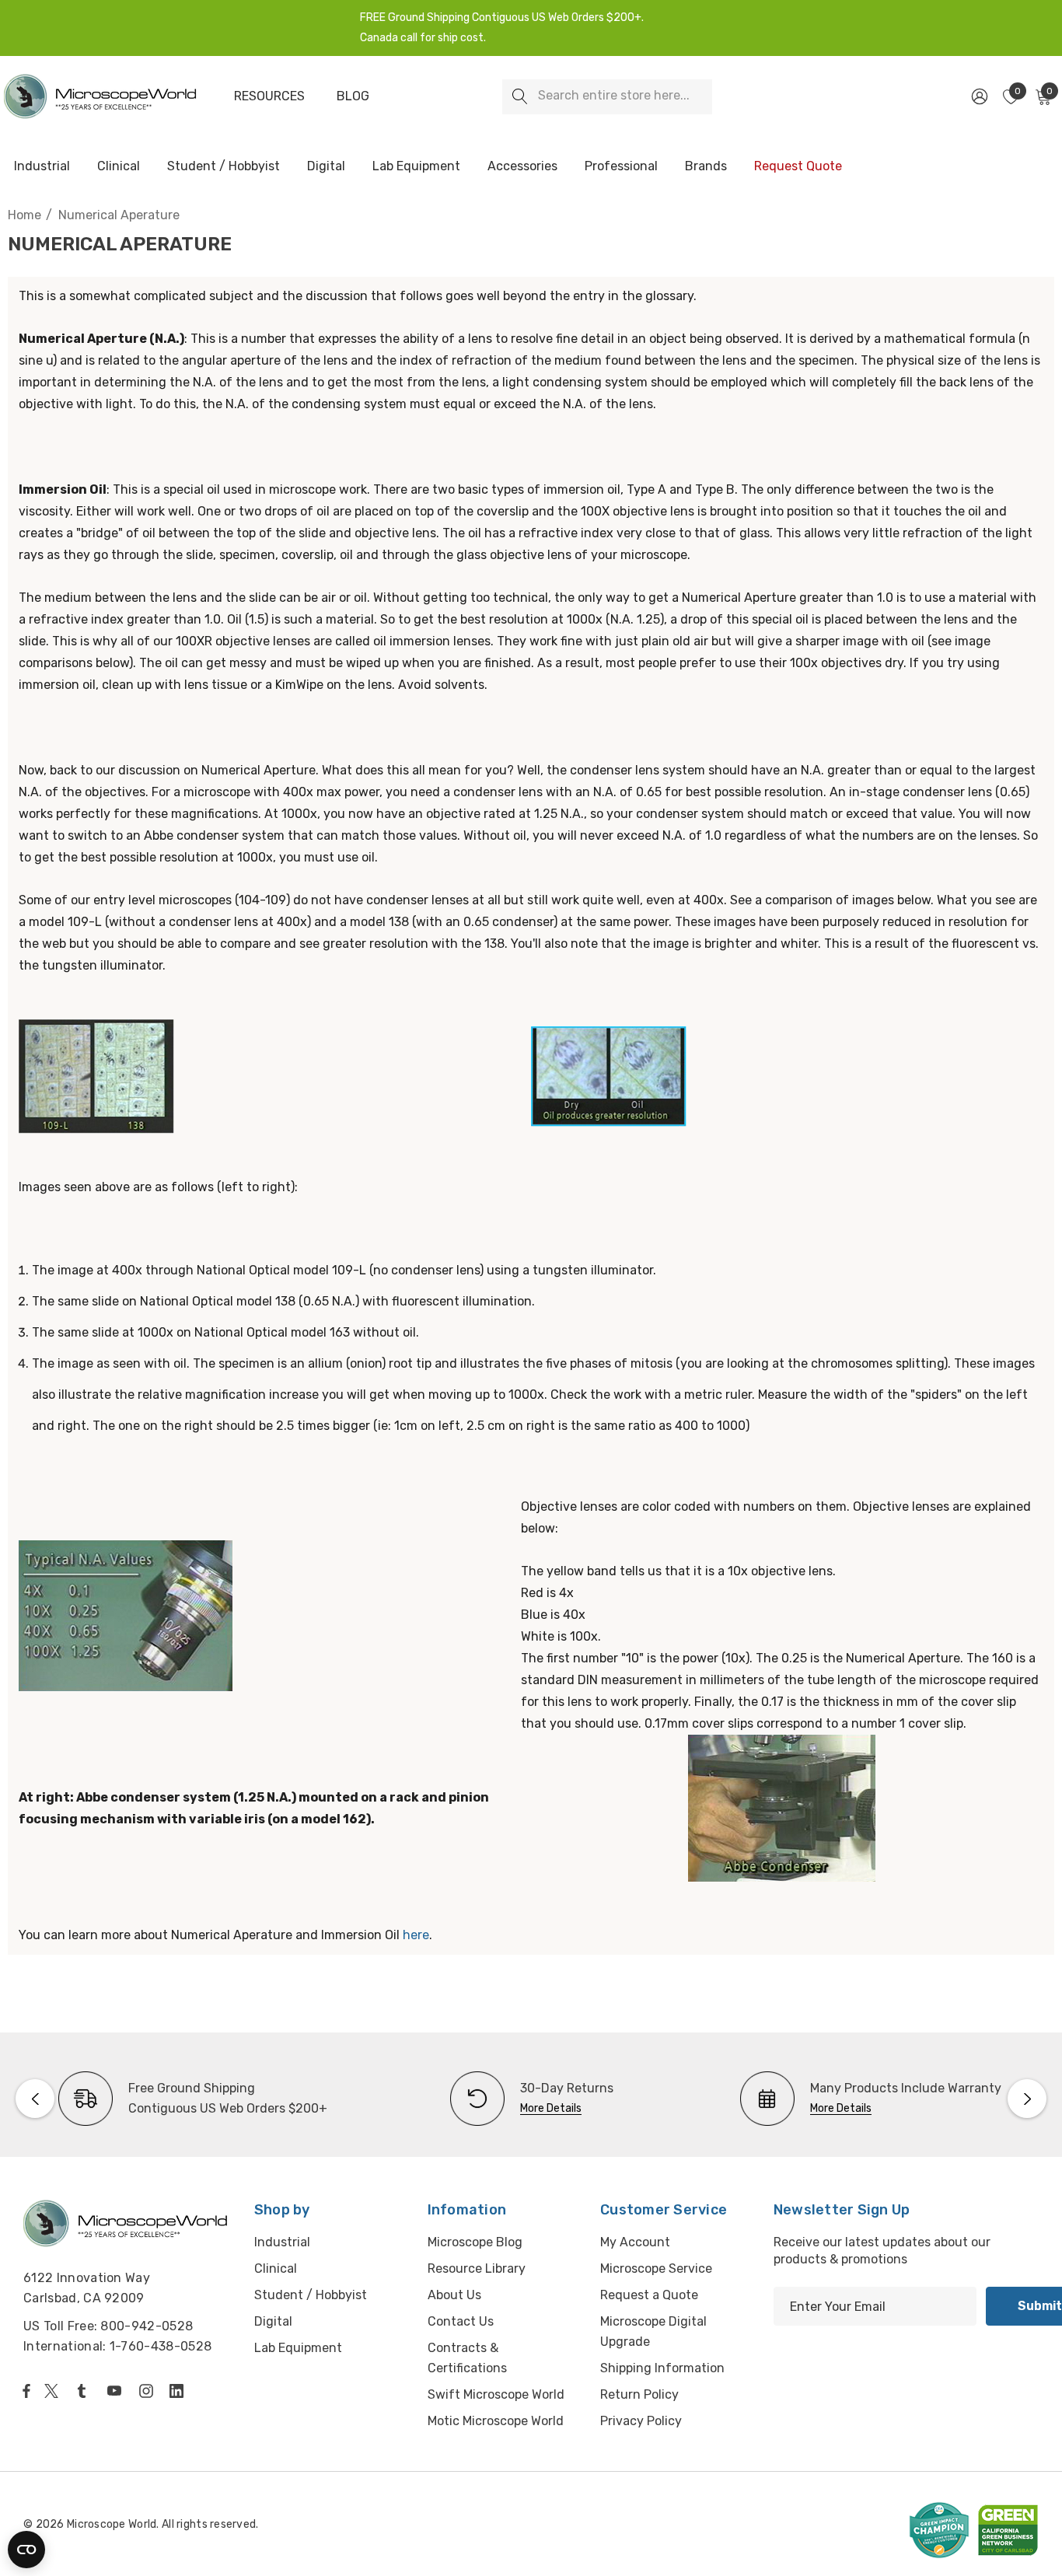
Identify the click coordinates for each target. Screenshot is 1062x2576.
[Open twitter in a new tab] (54, 2391)
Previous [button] (35, 2099)
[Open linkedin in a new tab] (180, 2391)
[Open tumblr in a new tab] (85, 2391)
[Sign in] (978, 96)
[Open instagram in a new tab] (148, 2391)
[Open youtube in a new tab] (117, 2391)
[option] (193, 2099)
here (416, 1935)
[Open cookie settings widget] (26, 2550)
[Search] (520, 97)
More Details (551, 2108)
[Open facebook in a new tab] (26, 2391)
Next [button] (1027, 2099)
